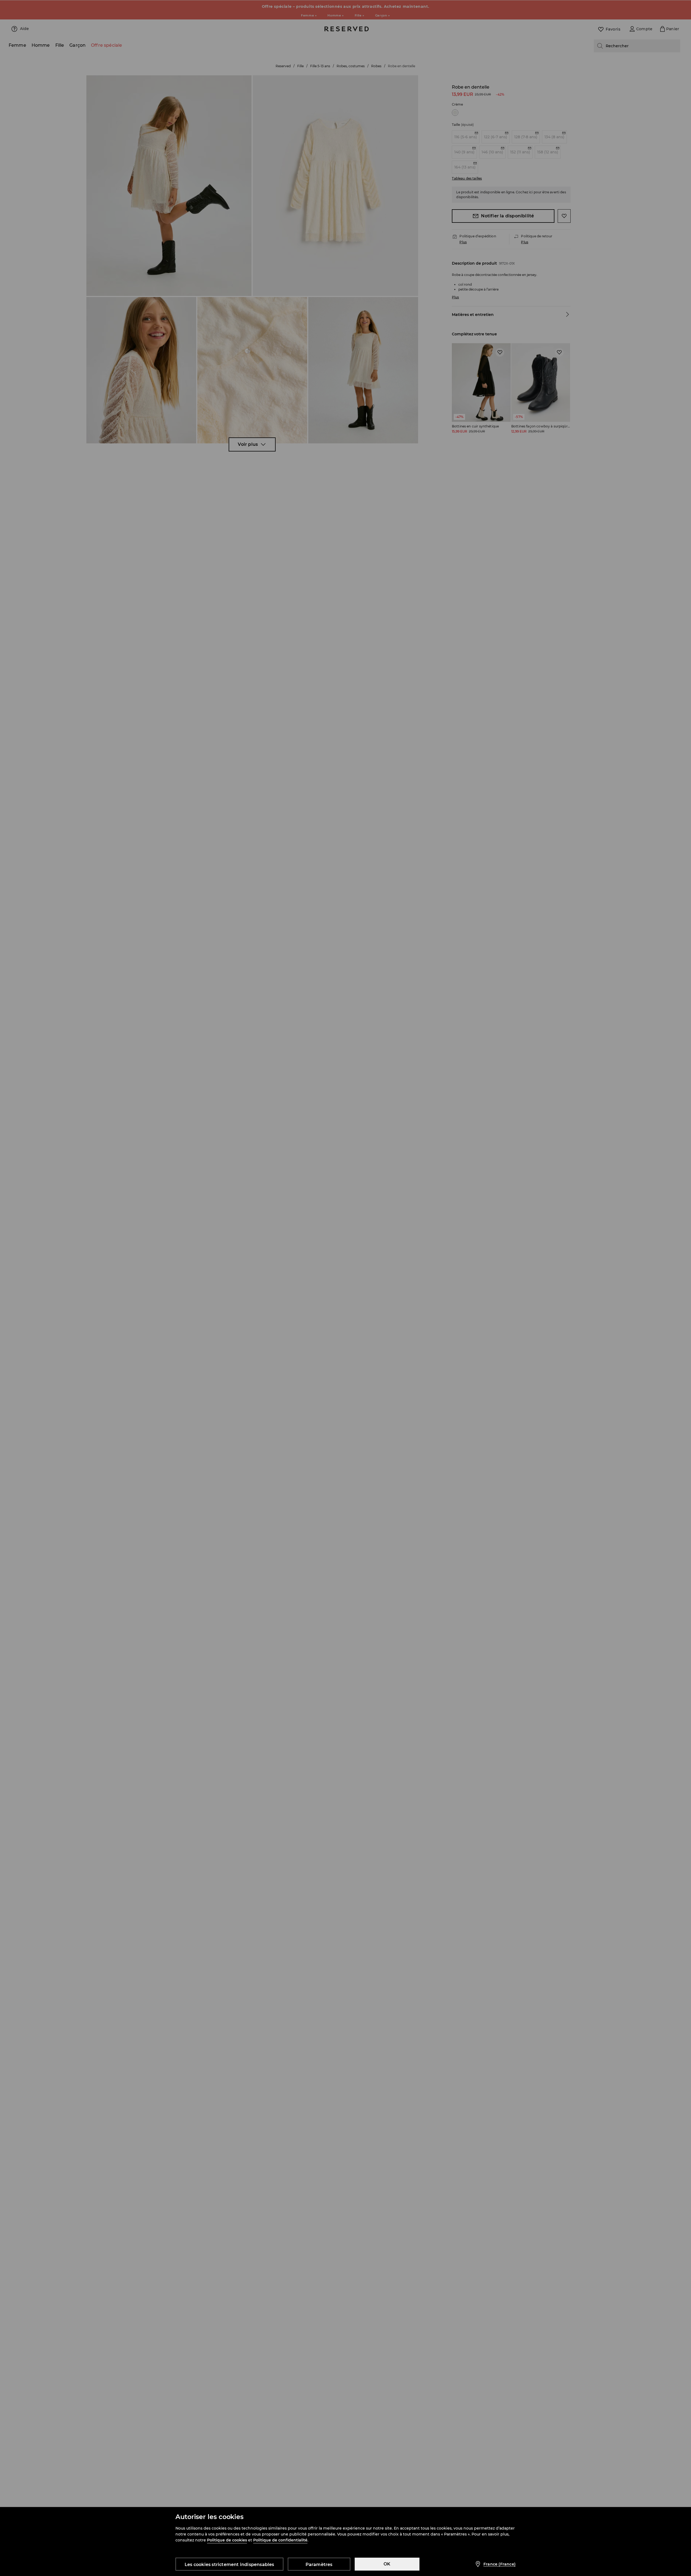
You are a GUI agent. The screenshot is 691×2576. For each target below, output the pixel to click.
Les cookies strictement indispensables (229, 2565)
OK (387, 2564)
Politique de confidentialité (280, 2540)
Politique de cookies (227, 2540)
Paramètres (319, 2565)
